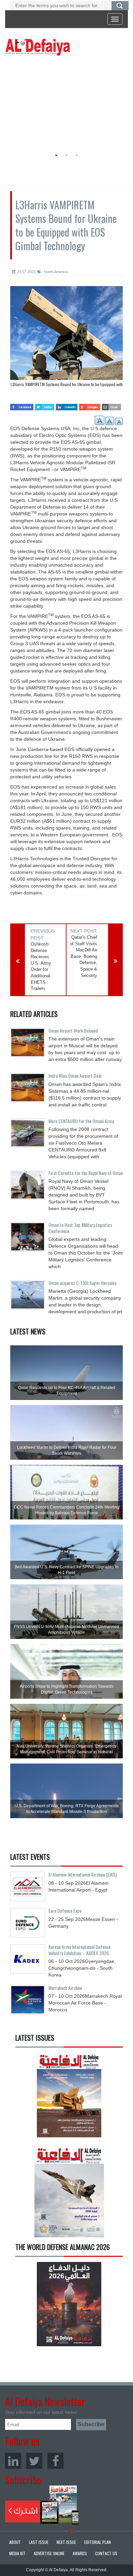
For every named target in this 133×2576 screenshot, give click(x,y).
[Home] (38, 47)
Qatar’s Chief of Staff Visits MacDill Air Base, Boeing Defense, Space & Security (84, 956)
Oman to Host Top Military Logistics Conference (80, 1228)
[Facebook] (55, 2461)
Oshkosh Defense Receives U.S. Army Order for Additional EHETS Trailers (41, 966)
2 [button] (66, 155)
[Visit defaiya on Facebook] (22, 405)
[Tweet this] (45, 405)
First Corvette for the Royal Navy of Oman (86, 1173)
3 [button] (77, 155)
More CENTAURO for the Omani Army (81, 1121)
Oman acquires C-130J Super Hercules (83, 1283)
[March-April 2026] (69, 2098)
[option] (65, 104)
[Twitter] (34, 2461)
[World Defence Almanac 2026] (69, 2304)
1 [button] (56, 155)
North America (55, 272)
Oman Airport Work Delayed (73, 1030)
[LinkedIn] (13, 2461)
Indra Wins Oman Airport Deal (75, 1075)
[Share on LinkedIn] (66, 405)
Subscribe (42, 2505)
